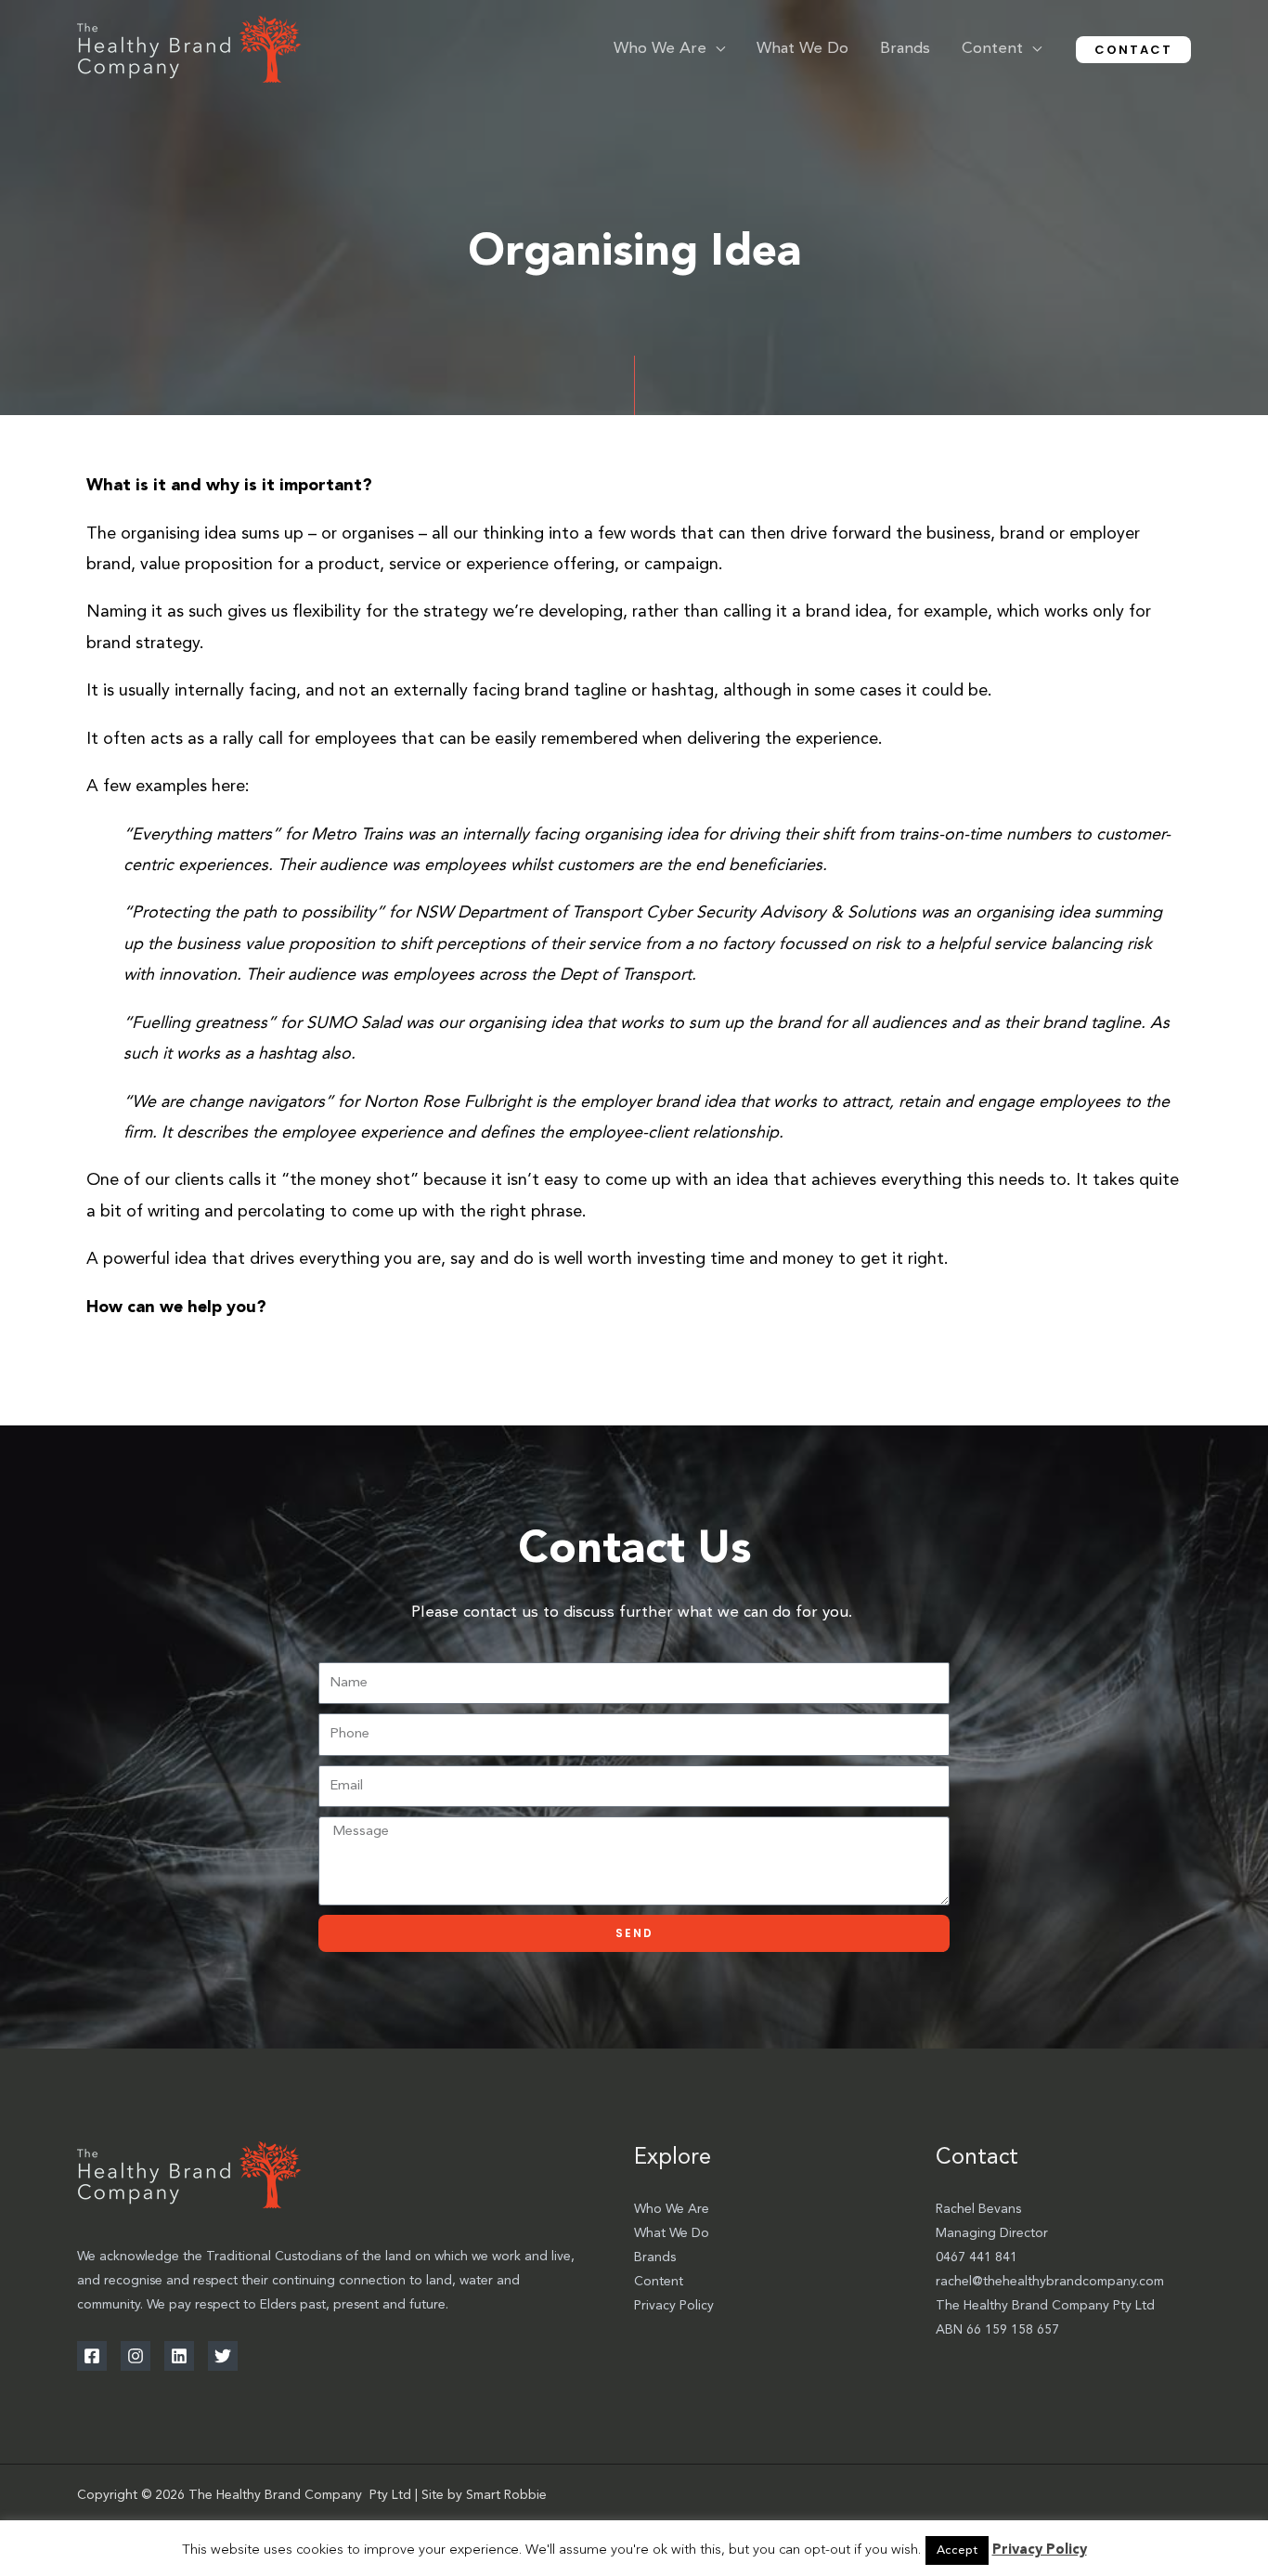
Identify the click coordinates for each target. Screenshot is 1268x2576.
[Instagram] (136, 2356)
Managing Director (992, 2233)
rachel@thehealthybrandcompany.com (1050, 2282)
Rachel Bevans (978, 2209)
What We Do (672, 2233)
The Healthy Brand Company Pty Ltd (1045, 2306)
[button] (716, 49)
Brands (655, 2257)
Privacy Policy (674, 2306)
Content (659, 2282)
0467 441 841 (977, 2257)
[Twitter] (223, 2356)
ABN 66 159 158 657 (997, 2330)
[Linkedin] (179, 2356)
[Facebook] (92, 2356)
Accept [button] (957, 2550)
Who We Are (672, 2209)
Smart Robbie (506, 2495)
